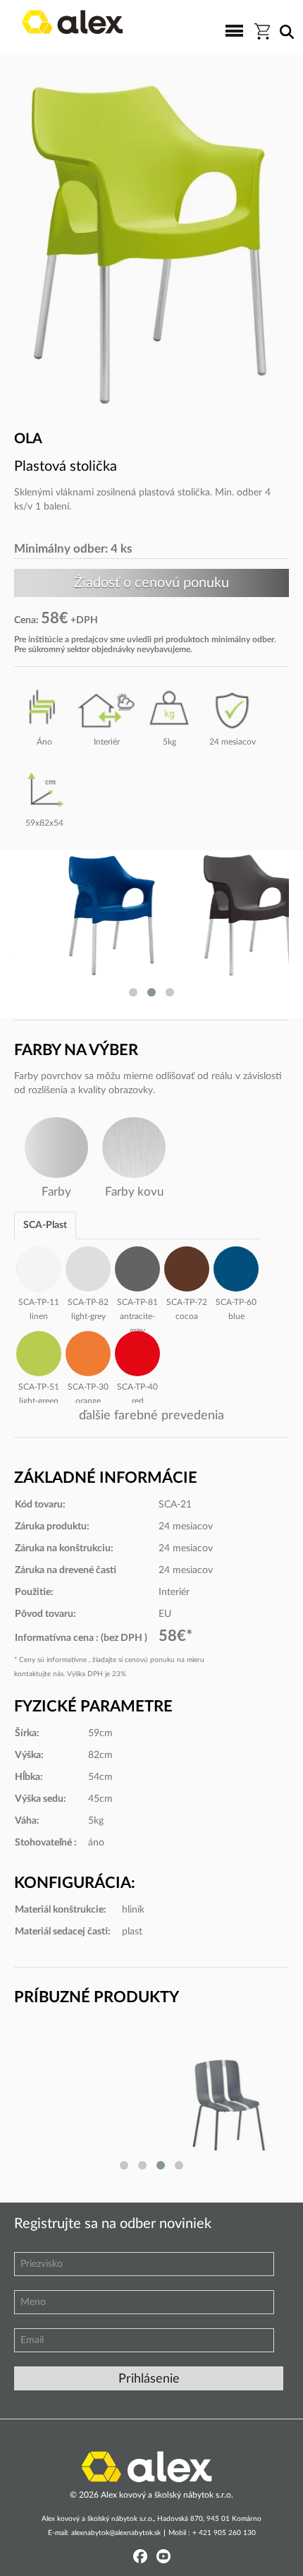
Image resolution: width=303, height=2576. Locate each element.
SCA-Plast (45, 1225)
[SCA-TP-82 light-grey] (88, 1267)
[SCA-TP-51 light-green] (39, 1352)
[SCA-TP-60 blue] (236, 1267)
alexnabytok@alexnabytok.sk (116, 2533)
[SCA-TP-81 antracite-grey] (137, 1267)
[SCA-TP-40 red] (137, 1352)
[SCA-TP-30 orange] (88, 1352)
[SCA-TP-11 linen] (39, 1267)
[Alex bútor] (147, 2466)
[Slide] (151, 2100)
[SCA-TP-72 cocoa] (187, 1267)
